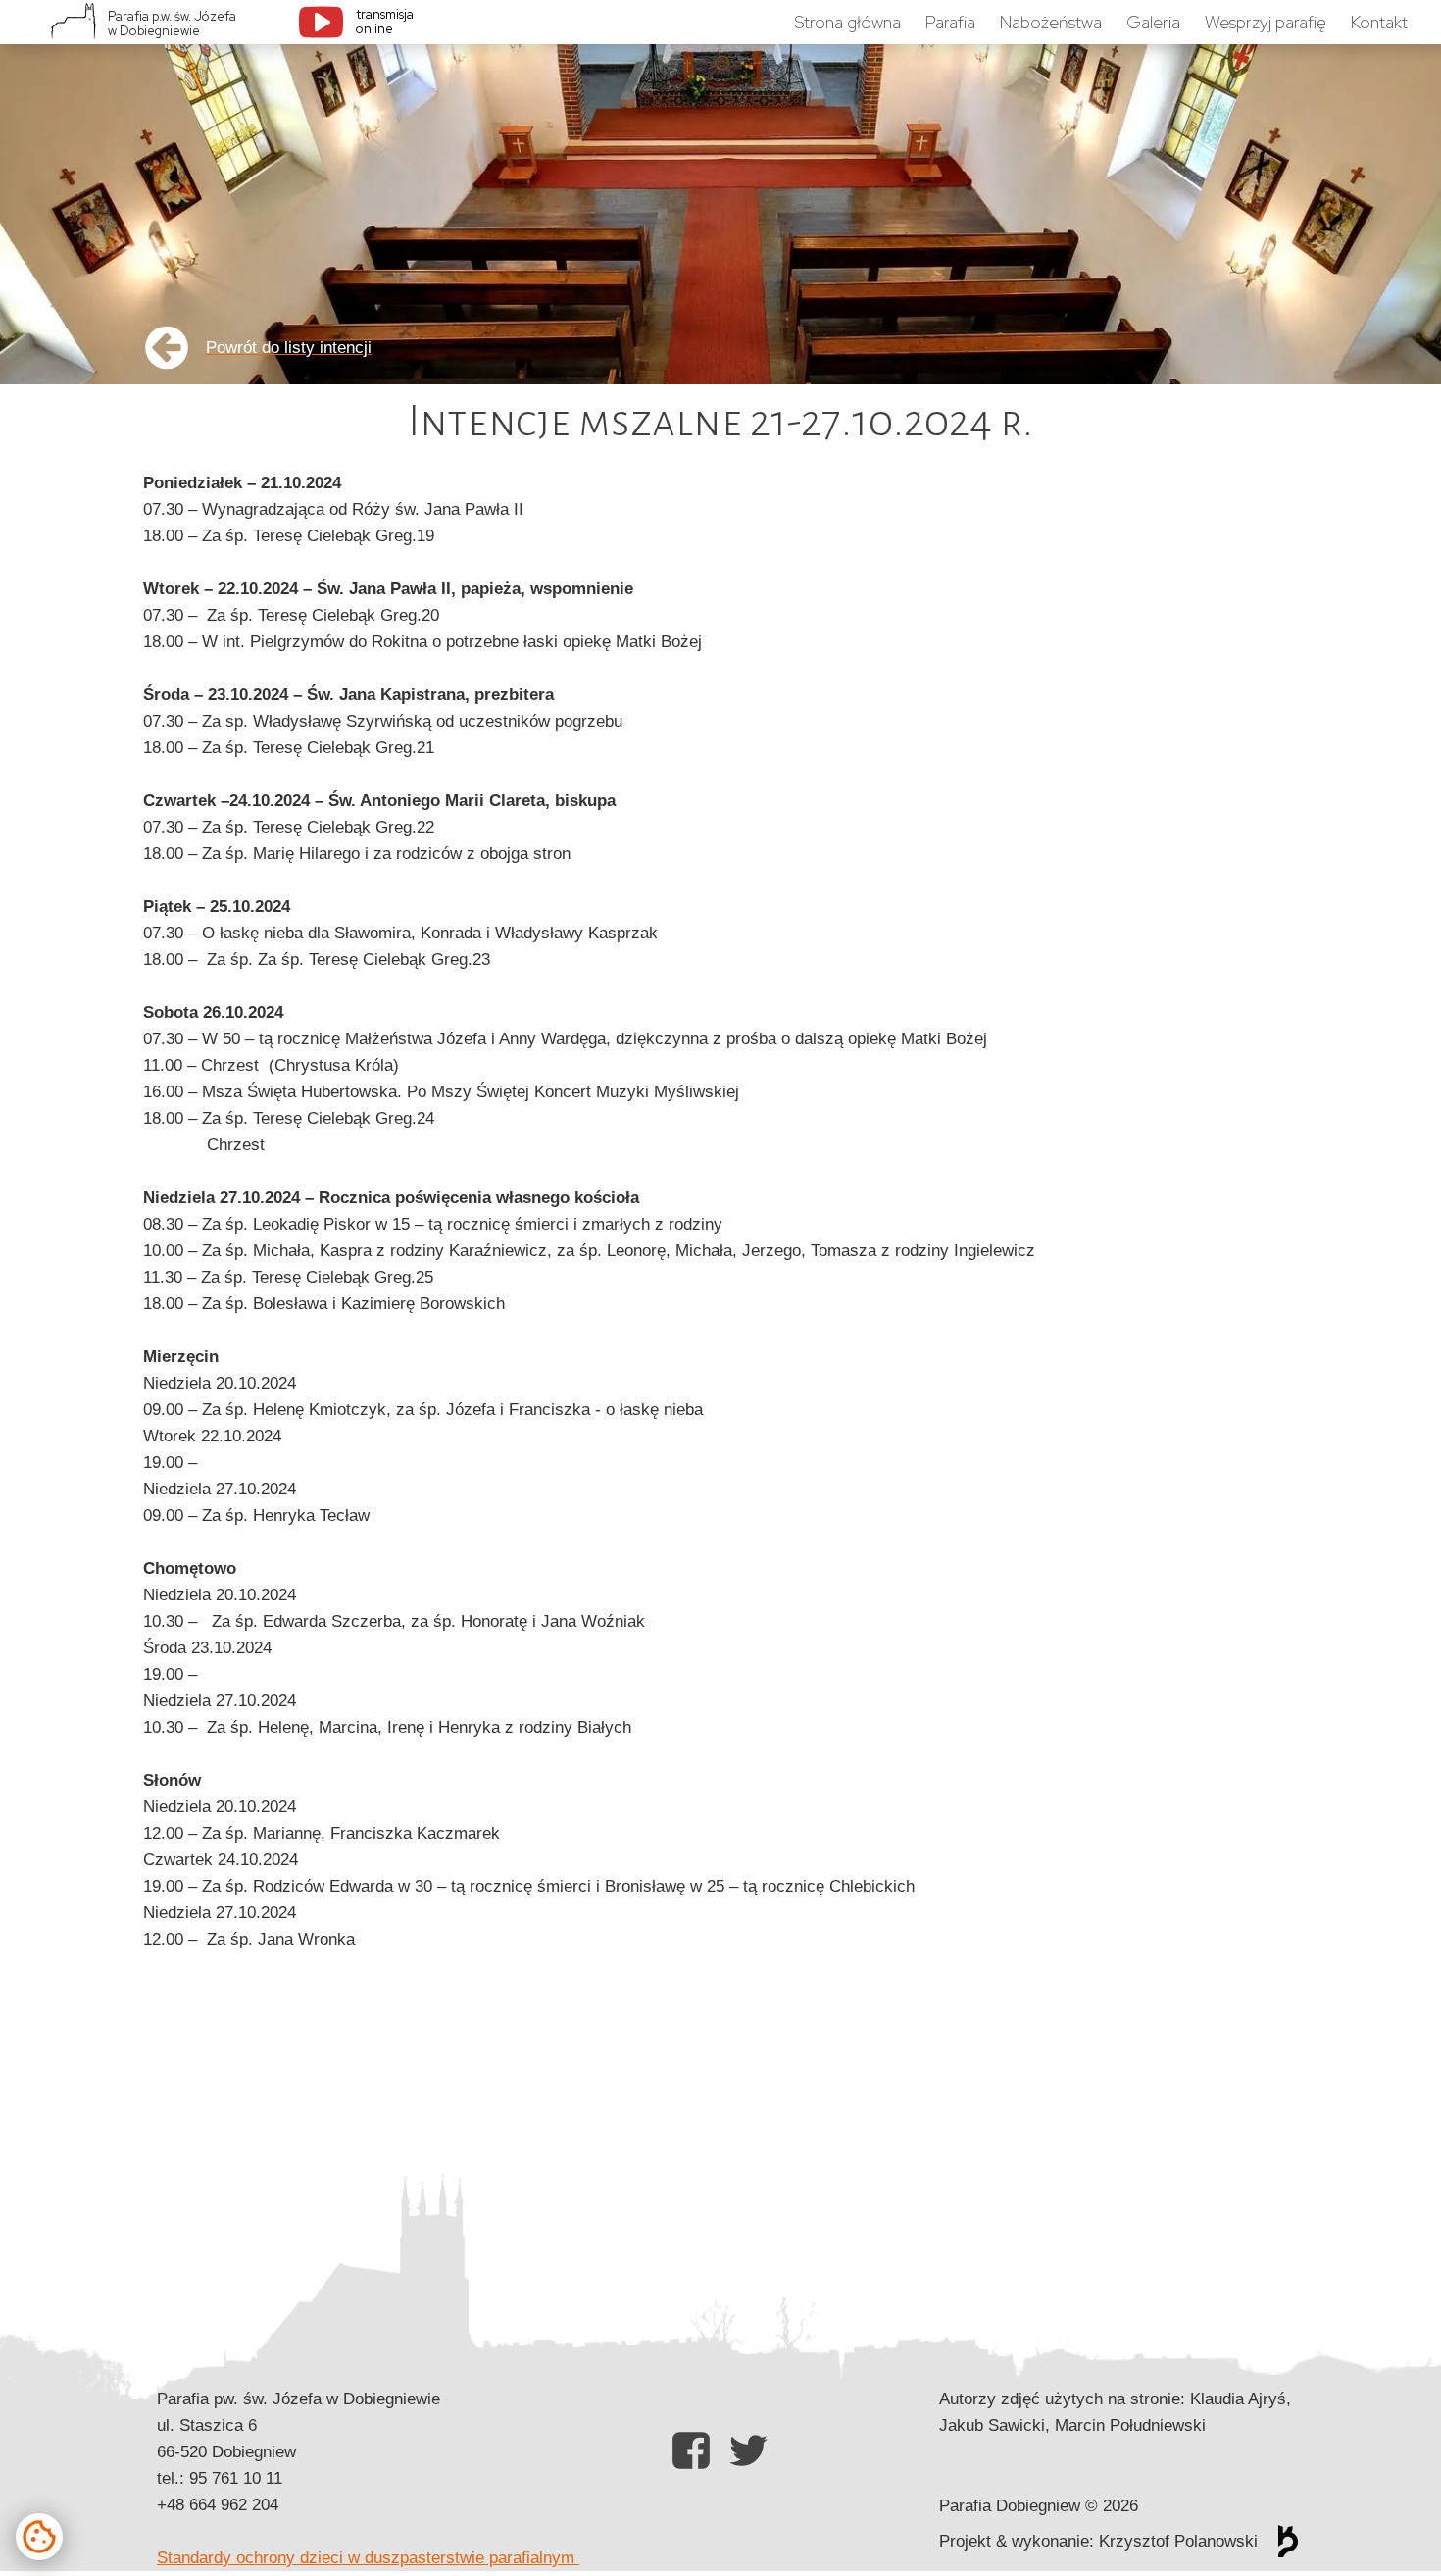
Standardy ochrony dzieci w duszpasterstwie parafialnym (368, 2558)
